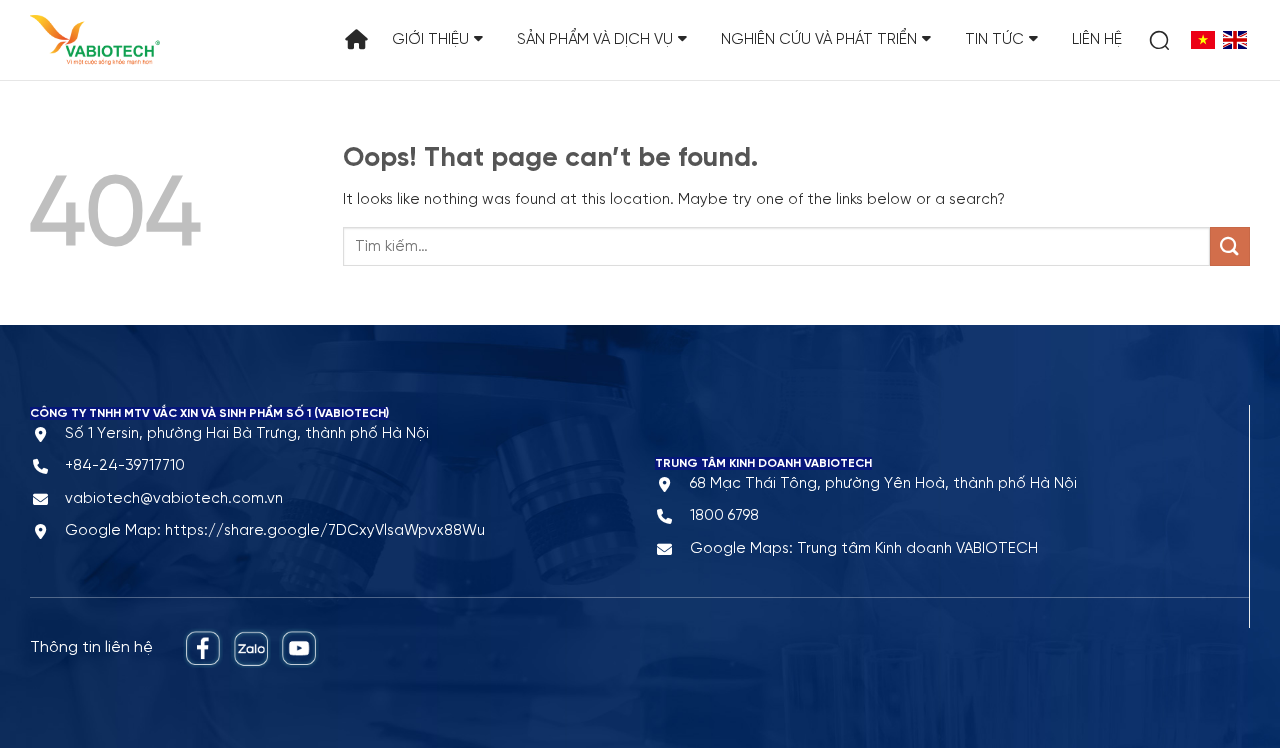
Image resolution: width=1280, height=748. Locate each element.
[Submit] (1230, 246)
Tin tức (994, 40)
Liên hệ (1097, 40)
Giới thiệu (430, 40)
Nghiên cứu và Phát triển (819, 40)
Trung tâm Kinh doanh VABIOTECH (917, 549)
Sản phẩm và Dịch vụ (595, 40)
